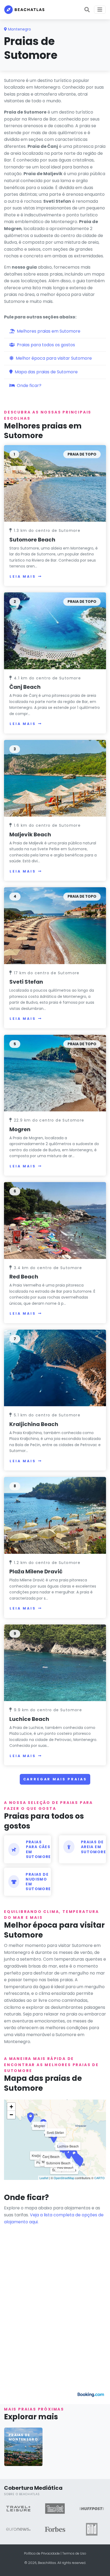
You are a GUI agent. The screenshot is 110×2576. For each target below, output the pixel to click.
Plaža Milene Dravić (36, 1571)
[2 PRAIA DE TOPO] (55, 631)
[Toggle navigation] (100, 10)
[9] (55, 1662)
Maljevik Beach (30, 834)
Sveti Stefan (26, 982)
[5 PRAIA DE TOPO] (55, 1073)
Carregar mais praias (55, 1779)
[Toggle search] (87, 10)
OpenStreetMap (64, 2178)
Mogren (20, 1129)
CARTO (99, 2178)
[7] (55, 1368)
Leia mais (23, 576)
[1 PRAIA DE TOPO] (55, 483)
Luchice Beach (29, 1719)
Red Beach (24, 1277)
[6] (55, 1220)
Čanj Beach (25, 687)
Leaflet (44, 2178)
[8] (55, 1515)
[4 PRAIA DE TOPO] (55, 925)
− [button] (11, 2115)
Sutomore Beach (32, 540)
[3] (55, 778)
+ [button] (11, 2107)
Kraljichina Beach (34, 1424)
